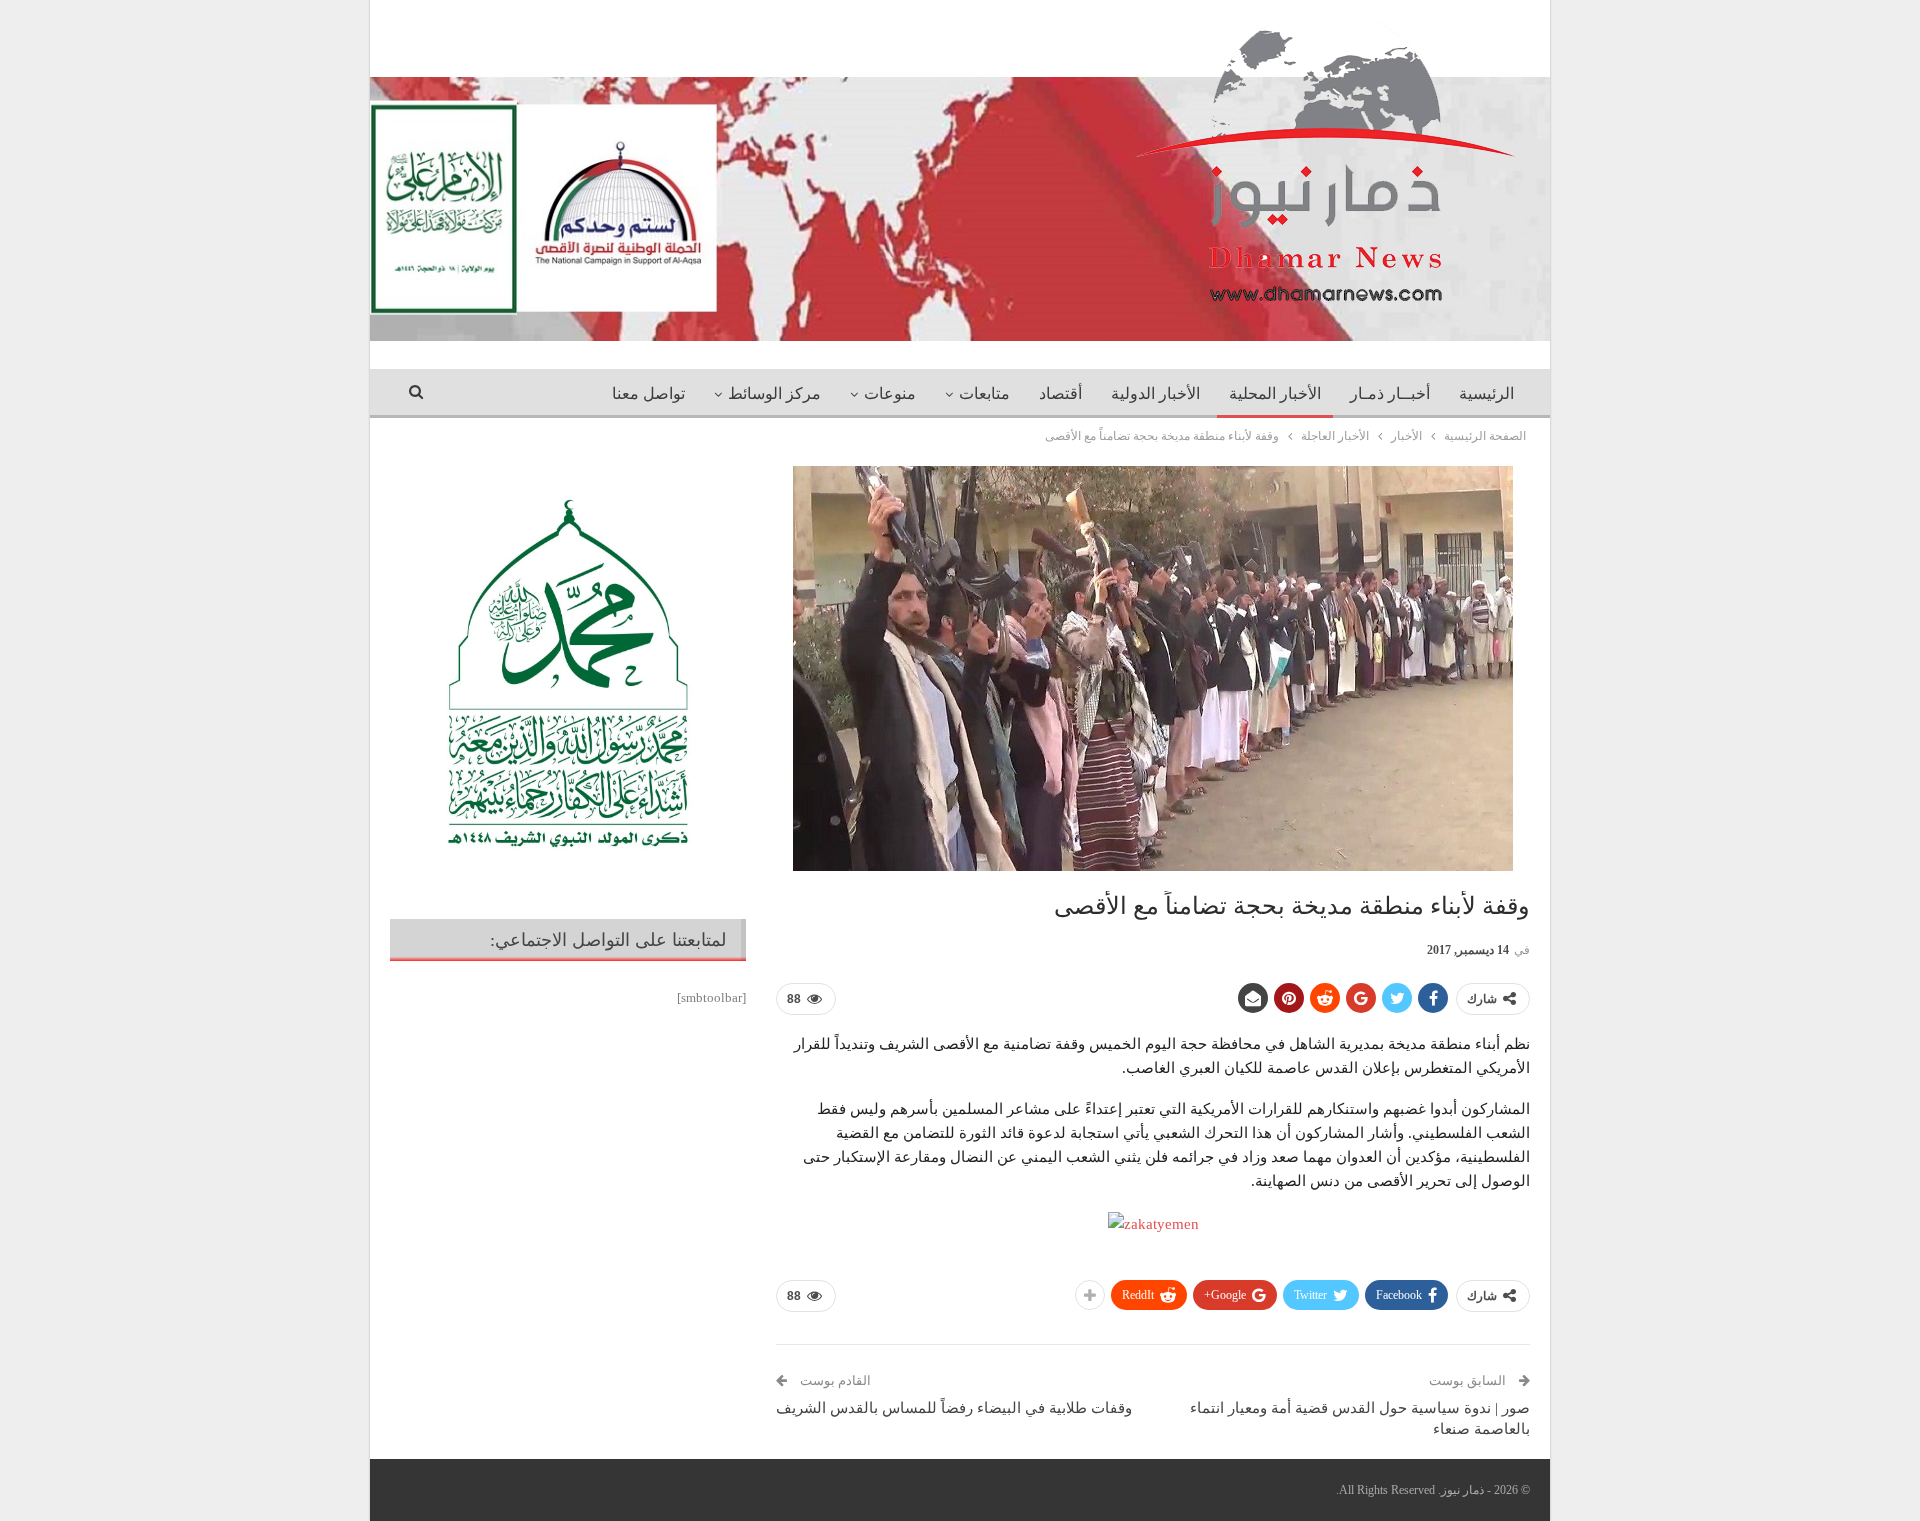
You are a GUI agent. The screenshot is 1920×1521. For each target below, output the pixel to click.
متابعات (984, 393)
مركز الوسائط (774, 393)
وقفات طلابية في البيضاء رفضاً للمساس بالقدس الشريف (954, 1408)
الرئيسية (1486, 393)
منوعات (890, 393)
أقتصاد (1060, 393)
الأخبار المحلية (1275, 393)
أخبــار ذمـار (1390, 393)
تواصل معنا (648, 393)
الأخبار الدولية (1155, 393)
